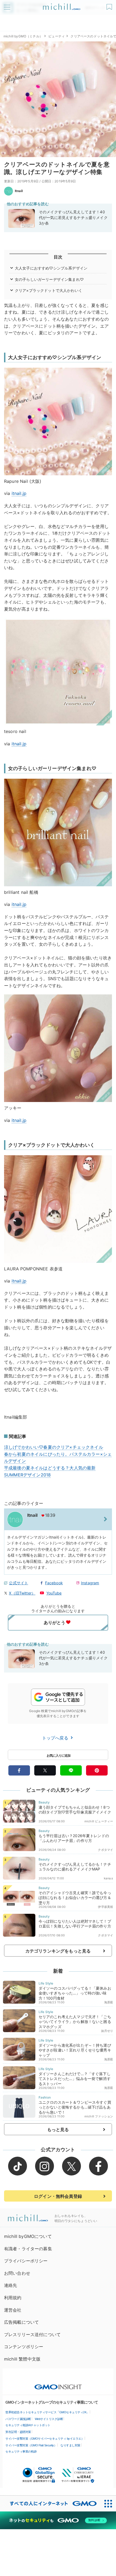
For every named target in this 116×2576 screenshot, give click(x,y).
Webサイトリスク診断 (49, 2419)
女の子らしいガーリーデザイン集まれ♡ (49, 279)
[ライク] (110, 5)
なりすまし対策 (70, 2445)
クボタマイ (105, 1850)
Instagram (90, 1583)
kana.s (108, 1878)
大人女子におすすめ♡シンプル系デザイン (51, 268)
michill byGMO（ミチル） (23, 36)
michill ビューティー (99, 1821)
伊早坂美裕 (105, 1907)
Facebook (54, 1583)
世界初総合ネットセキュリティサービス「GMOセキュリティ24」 (47, 2412)
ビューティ (57, 36)
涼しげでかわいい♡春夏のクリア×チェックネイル (54, 1447)
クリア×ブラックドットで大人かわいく (49, 290)
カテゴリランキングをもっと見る (58, 1951)
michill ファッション (99, 2116)
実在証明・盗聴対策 (18, 2432)
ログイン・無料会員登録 (58, 2196)
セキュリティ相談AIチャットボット (28, 2425)
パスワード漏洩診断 (18, 2419)
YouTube (54, 1593)
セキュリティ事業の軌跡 (21, 2451)
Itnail (19, 191)
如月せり (107, 2031)
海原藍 (109, 2002)
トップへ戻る (56, 1738)
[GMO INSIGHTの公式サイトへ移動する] (58, 2384)
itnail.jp (19, 493)
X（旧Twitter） (22, 1593)
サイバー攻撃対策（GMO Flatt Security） (31, 2445)
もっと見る (58, 2129)
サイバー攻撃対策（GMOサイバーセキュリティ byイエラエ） (45, 2439)
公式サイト (18, 1583)
